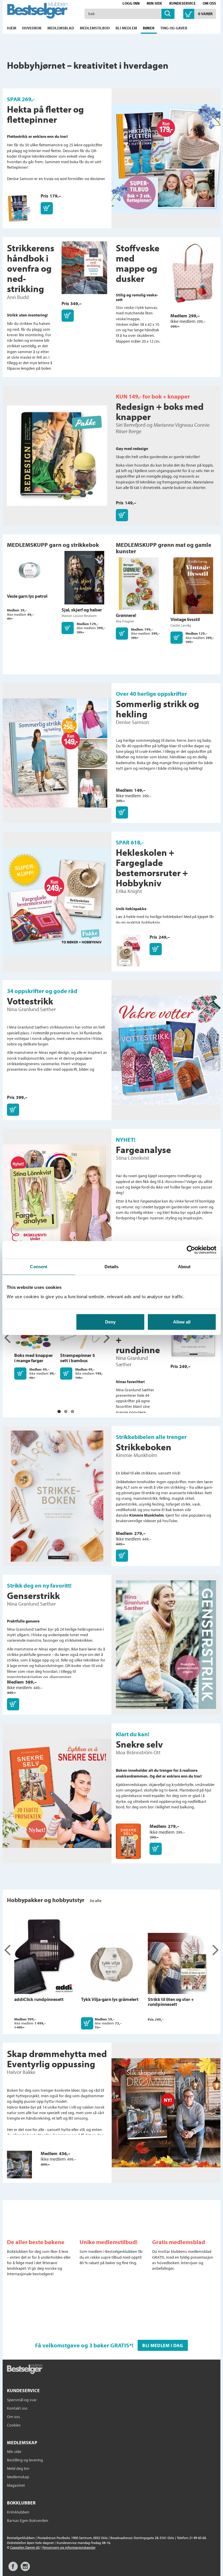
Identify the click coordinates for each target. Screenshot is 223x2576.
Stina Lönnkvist (133, 1158)
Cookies (14, 2425)
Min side (154, 3)
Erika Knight (129, 891)
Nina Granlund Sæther (31, 1009)
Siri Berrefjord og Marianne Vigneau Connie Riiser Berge (163, 428)
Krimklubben (18, 2512)
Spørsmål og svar (22, 2400)
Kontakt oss (17, 2408)
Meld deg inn (18, 2468)
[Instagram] (25, 2569)
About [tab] (184, 1267)
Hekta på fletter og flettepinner (45, 114)
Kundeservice (182, 3)
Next (106, 1338)
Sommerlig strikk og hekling (158, 709)
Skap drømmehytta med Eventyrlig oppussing (57, 2059)
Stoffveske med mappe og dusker (138, 263)
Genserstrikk (33, 1595)
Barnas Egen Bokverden (28, 2520)
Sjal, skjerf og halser (82, 610)
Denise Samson (133, 722)
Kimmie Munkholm (136, 1455)
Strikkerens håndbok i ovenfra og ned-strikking (31, 268)
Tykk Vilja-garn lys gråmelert (110, 1999)
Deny (110, 1322)
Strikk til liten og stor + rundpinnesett (171, 2002)
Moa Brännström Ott (138, 1752)
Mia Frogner (125, 621)
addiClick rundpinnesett (39, 1999)
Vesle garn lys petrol (27, 596)
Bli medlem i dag (163, 2345)
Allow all (182, 1322)
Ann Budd (18, 297)
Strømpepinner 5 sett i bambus (78, 1358)
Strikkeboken (144, 1447)
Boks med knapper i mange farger (34, 1358)
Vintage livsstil (185, 619)
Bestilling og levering (25, 2460)
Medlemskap (18, 2477)
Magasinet (16, 2485)
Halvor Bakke (21, 2072)
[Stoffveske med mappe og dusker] (193, 277)
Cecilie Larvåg (181, 625)
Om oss (209, 3)
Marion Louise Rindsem (79, 616)
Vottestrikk (30, 1001)
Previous (8, 1338)
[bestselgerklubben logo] (25, 2369)
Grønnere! (126, 615)
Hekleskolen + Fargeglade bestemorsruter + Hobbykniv (152, 868)
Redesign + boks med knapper (160, 411)
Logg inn (131, 3)
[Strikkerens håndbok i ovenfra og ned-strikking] (84, 271)
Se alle (96, 1901)
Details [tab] (112, 1267)
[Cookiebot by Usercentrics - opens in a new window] (191, 1250)
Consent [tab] (39, 1267)
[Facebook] (13, 2569)
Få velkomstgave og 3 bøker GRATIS (82, 2345)
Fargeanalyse (143, 1150)
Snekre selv (139, 1744)
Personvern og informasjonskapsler (69, 2547)
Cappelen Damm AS (25, 2547)
